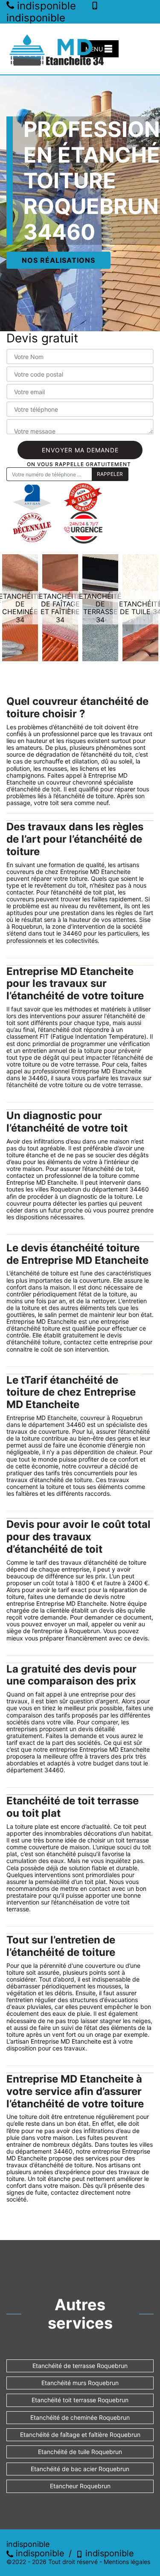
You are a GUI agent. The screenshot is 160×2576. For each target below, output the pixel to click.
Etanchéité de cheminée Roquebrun (80, 2417)
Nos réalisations (58, 260)
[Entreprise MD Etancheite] (58, 49)
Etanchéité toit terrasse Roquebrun (80, 2400)
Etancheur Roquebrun (80, 2486)
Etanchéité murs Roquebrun (80, 2383)
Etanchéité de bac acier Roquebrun (80, 2469)
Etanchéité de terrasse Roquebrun (80, 2366)
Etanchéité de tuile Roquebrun (80, 2452)
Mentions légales (127, 2562)
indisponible (39, 2553)
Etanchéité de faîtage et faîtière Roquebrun (80, 2435)
